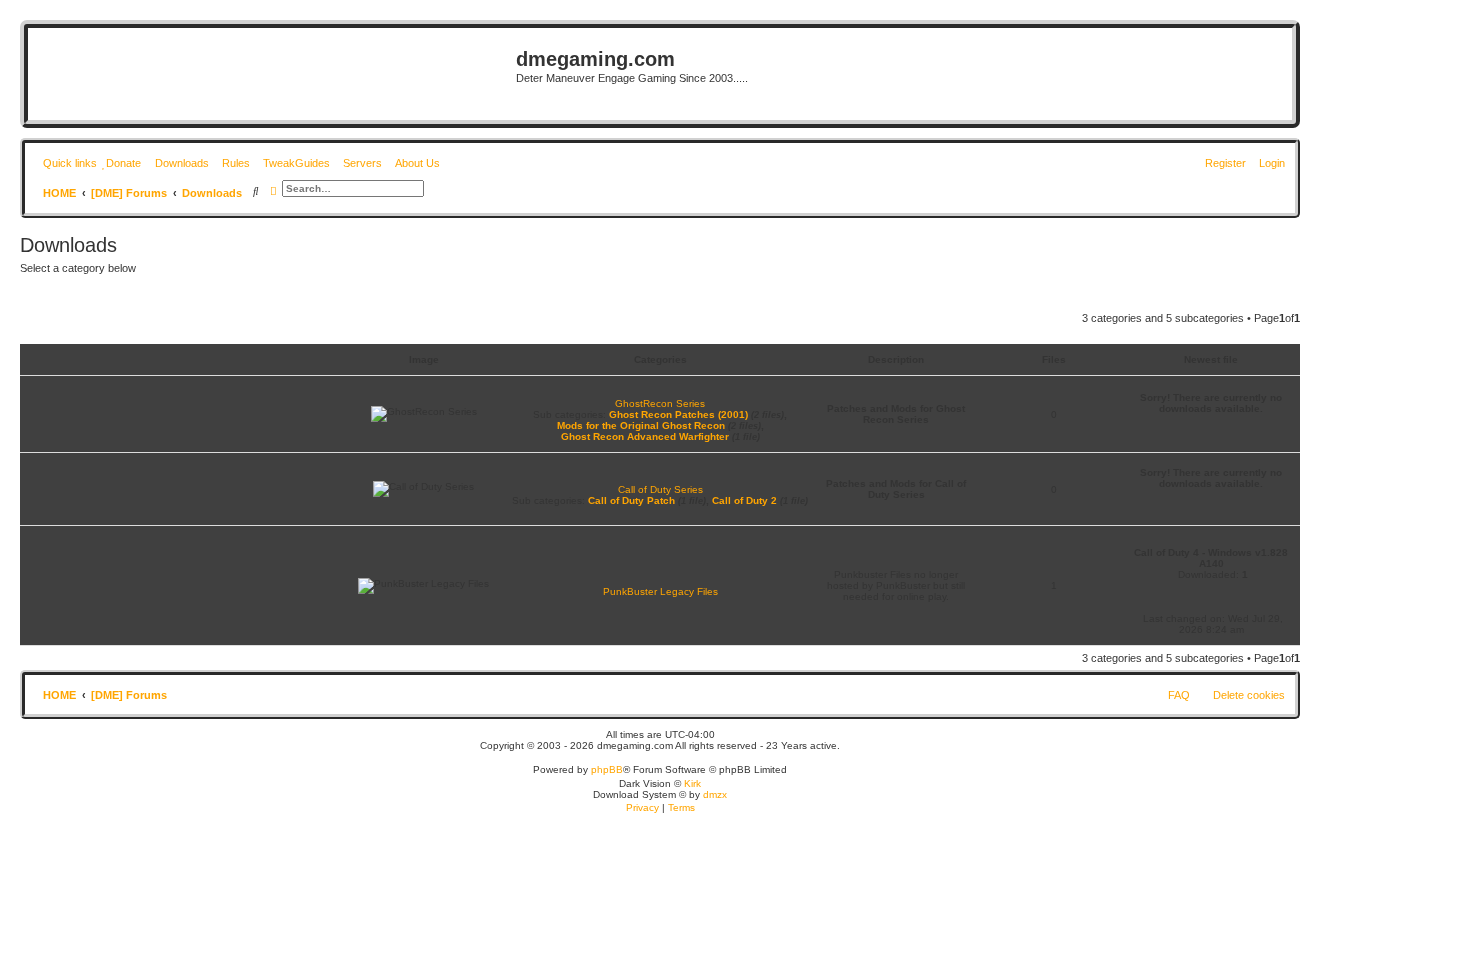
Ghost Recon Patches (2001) (678, 414)
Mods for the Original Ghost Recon (641, 425)
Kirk (692, 783)
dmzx (715, 794)
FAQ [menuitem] (1179, 695)
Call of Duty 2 (744, 500)
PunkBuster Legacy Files (660, 591)
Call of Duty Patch (631, 500)
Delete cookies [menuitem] (1249, 695)
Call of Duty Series (660, 489)
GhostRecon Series (660, 403)
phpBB (607, 769)
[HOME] (274, 74)
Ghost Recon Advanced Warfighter (645, 436)
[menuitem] (121, 163)
